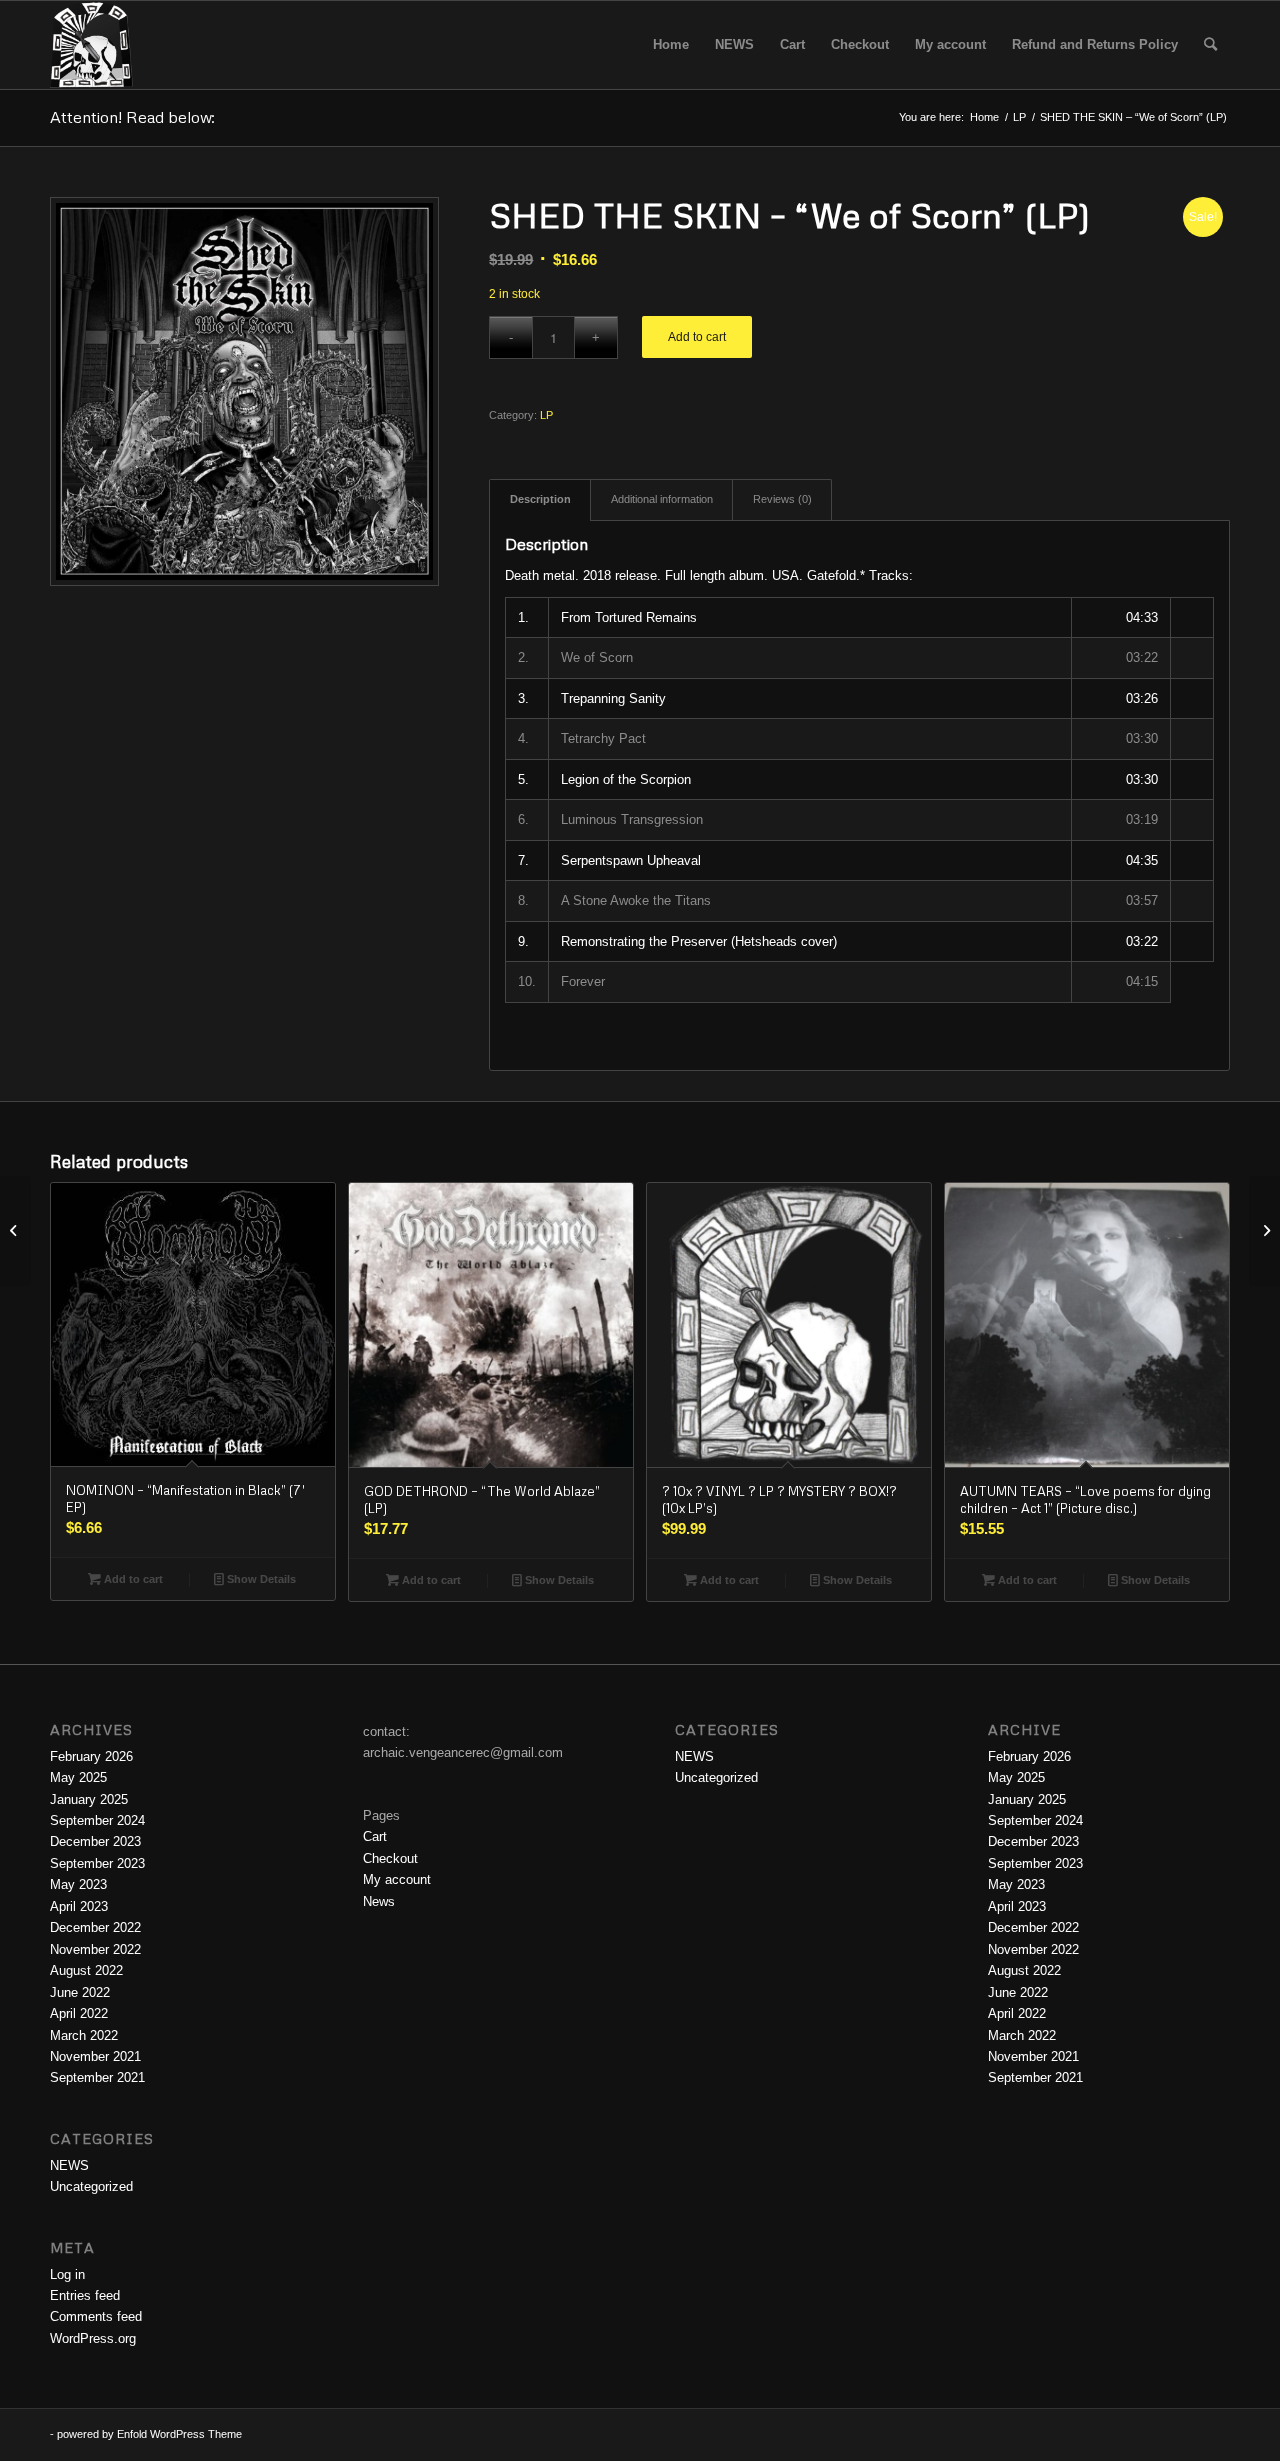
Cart (375, 1836)
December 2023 (95, 1841)
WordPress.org (93, 2338)
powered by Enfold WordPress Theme (149, 2434)
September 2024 (97, 1820)
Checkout (390, 1858)
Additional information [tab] (662, 499)
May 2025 (78, 1777)
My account (397, 1879)
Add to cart (697, 337)
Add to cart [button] (132, 1579)
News (379, 1901)
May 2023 (78, 1884)
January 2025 (89, 1799)
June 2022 (80, 1992)
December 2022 (95, 1927)
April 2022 (79, 2013)
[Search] (1210, 45)
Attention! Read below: (132, 117)
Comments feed (96, 2316)
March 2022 (84, 2035)
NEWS (69, 2165)
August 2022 (86, 1970)
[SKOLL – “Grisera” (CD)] (1264, 1231)
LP (546, 415)
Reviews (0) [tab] (782, 499)
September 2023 (97, 1863)
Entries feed (85, 2295)
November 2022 (95, 1949)
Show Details (260, 1579)
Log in (67, 2274)
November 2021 (95, 2056)
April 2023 (79, 1906)
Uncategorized (91, 2186)
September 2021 (97, 2077)
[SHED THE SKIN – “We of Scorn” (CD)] (15, 1231)
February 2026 (91, 1756)
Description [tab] (540, 499)
